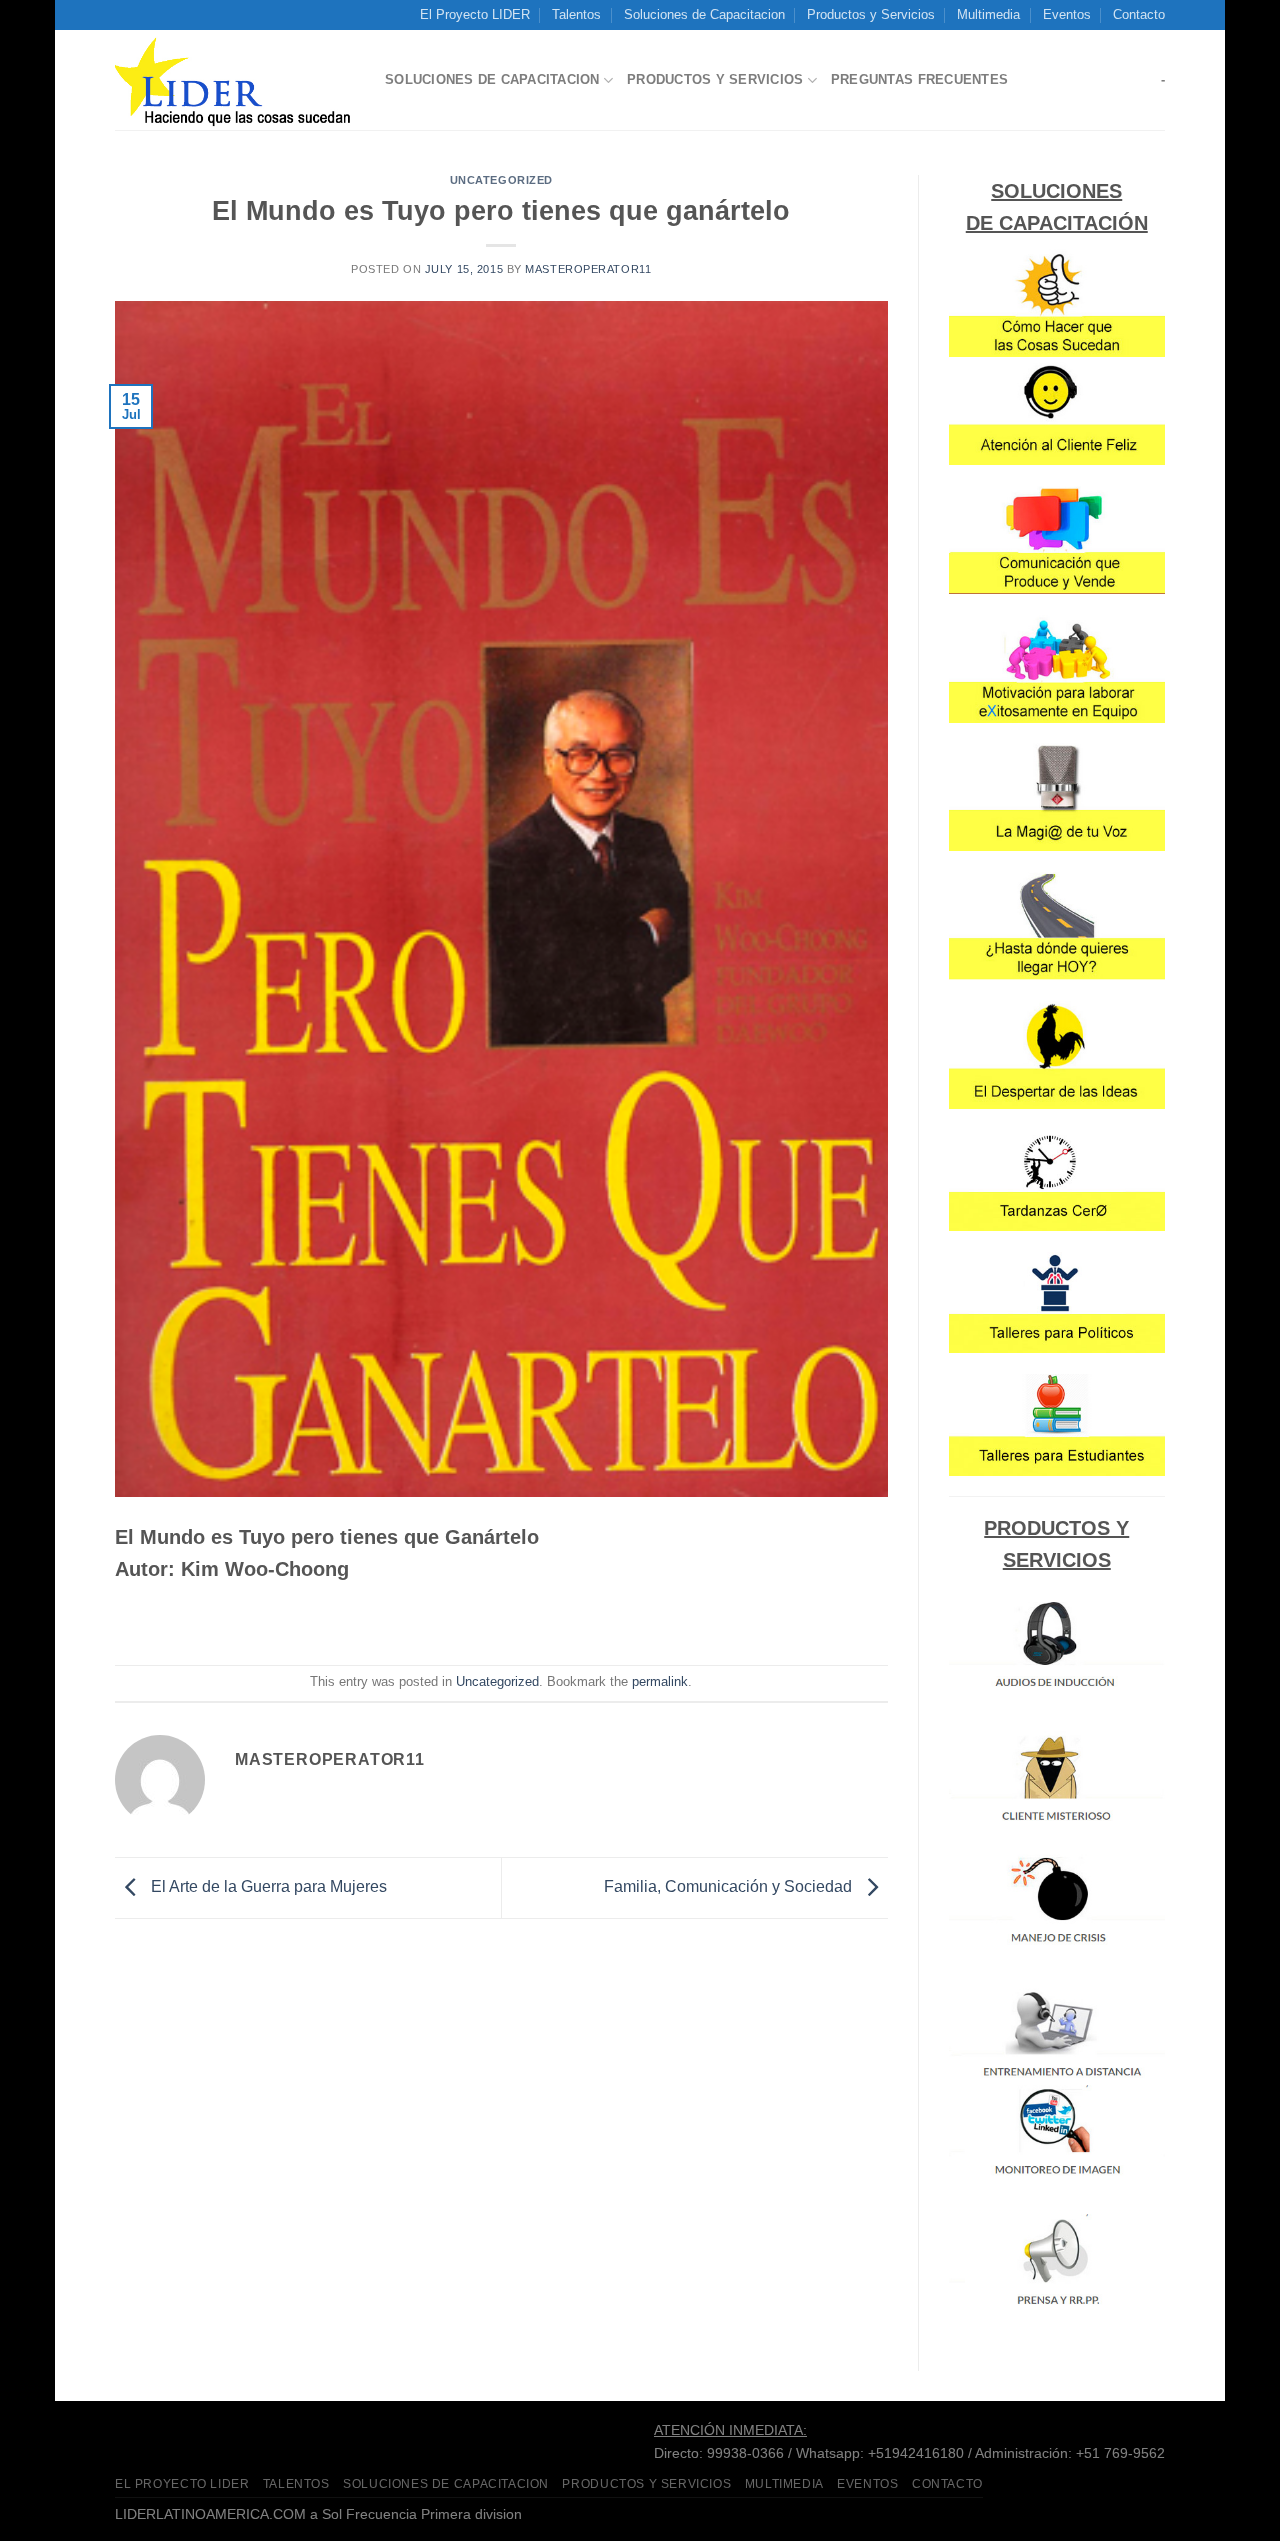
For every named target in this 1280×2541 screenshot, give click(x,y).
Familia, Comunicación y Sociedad (730, 1886)
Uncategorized (501, 180)
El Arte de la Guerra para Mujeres (267, 1886)
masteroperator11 (588, 269)
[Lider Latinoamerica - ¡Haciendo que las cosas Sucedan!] (235, 81)
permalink (660, 1681)
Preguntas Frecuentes (919, 79)
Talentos (576, 14)
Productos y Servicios (871, 14)
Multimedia (988, 14)
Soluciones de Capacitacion (704, 14)
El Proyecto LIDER (475, 14)
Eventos (1067, 14)
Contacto (1139, 14)
